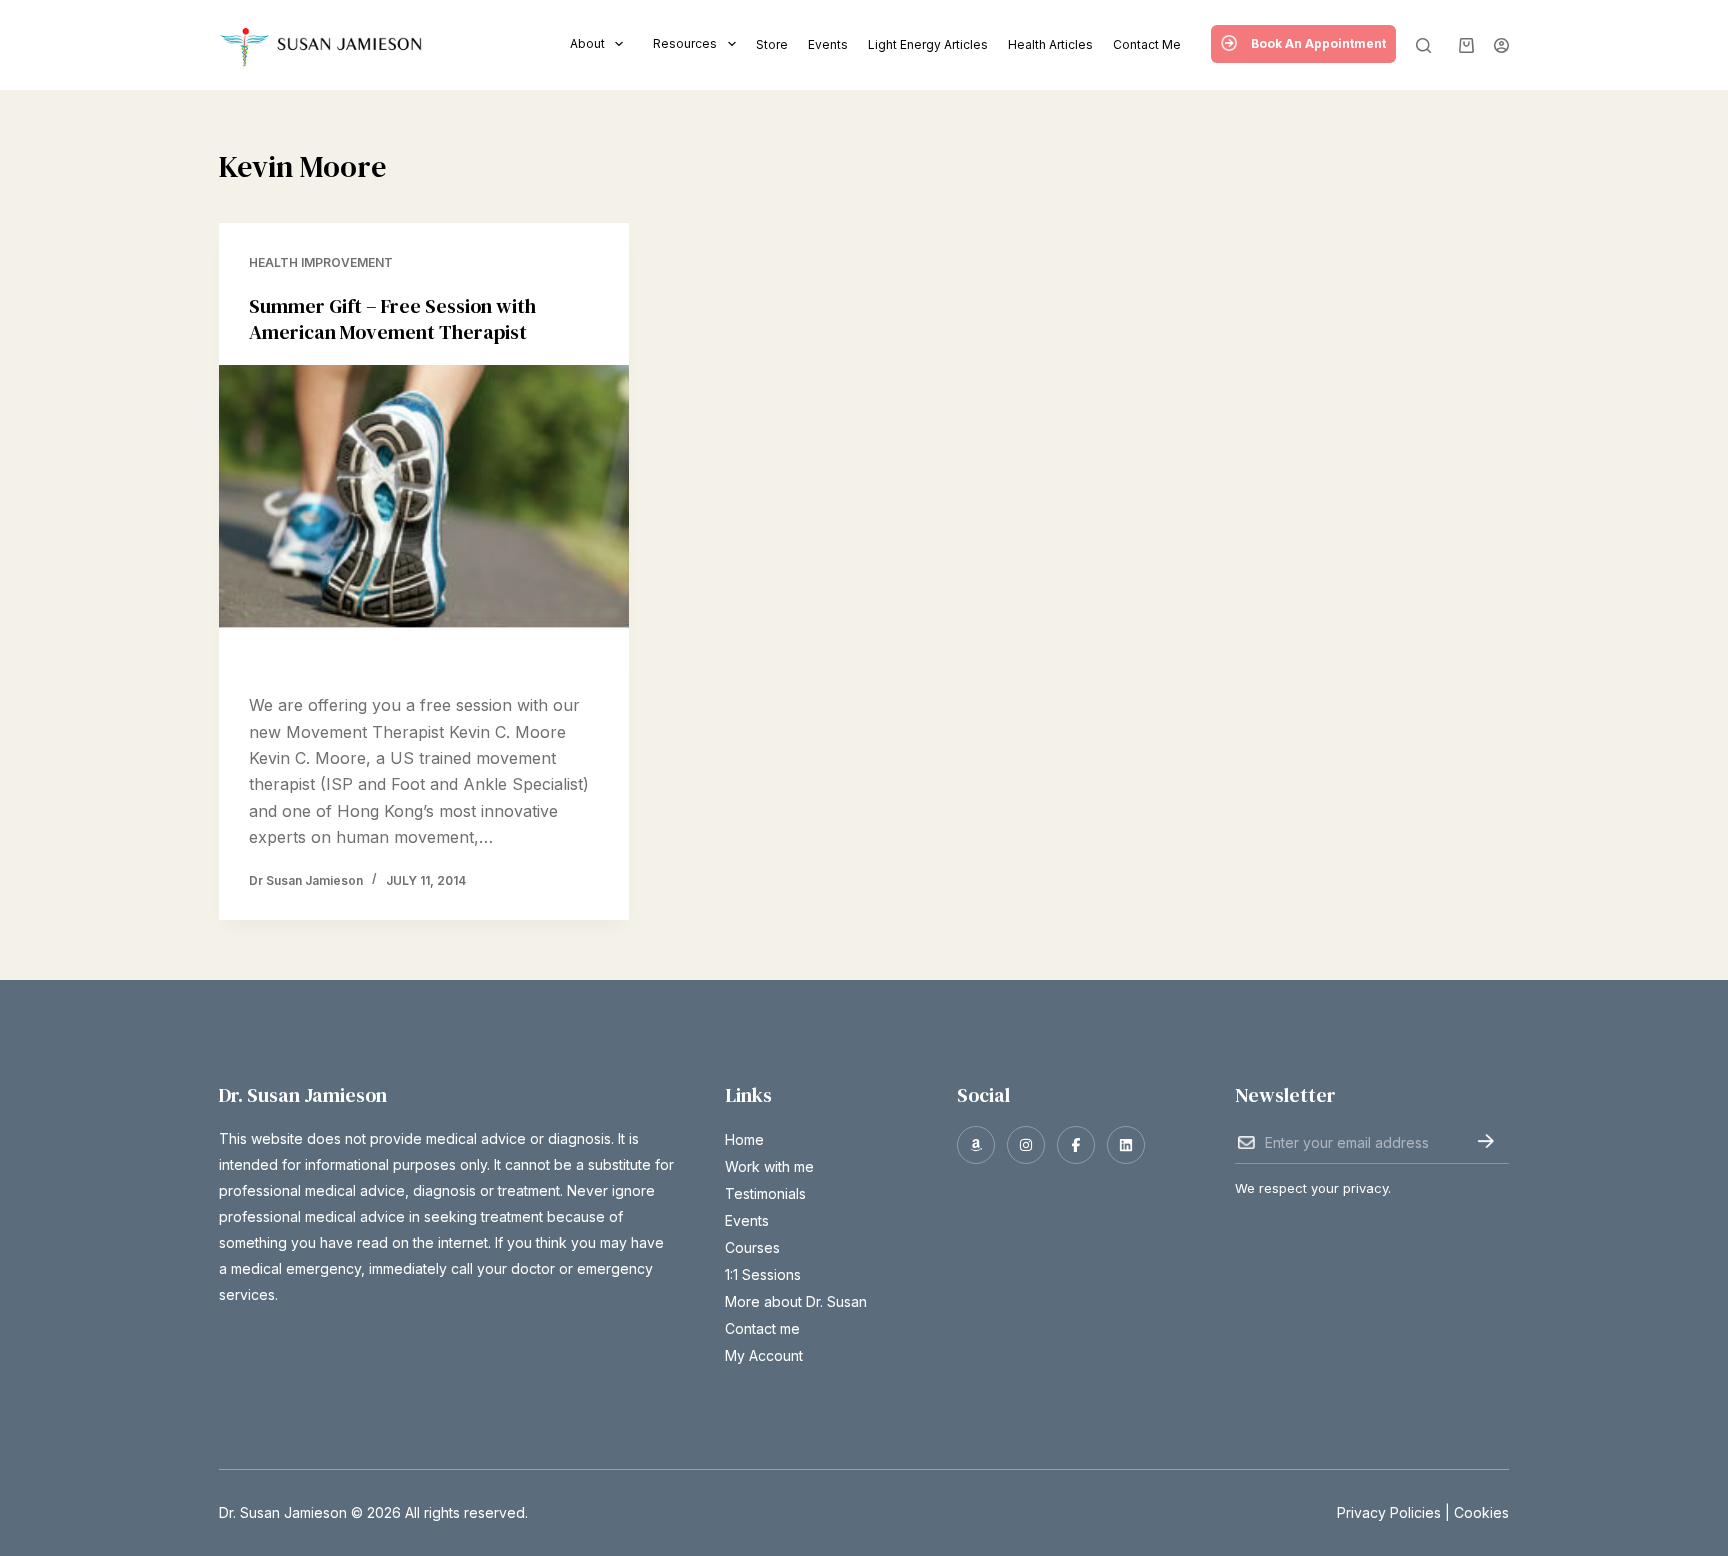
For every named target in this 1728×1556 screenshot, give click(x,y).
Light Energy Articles (928, 44)
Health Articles (1050, 44)
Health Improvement (321, 262)
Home (744, 1139)
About (587, 43)
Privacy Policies (1389, 1512)
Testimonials (765, 1193)
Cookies (1481, 1512)
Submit (1485, 1141)
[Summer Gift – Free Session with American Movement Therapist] (424, 519)
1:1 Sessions (763, 1274)
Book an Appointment (1318, 43)
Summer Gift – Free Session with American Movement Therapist (392, 319)
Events (828, 44)
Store (772, 44)
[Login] (1501, 45)
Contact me (1147, 44)
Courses (752, 1247)
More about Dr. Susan (796, 1301)
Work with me (769, 1166)
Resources (685, 43)
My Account (764, 1355)
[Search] (1423, 45)
